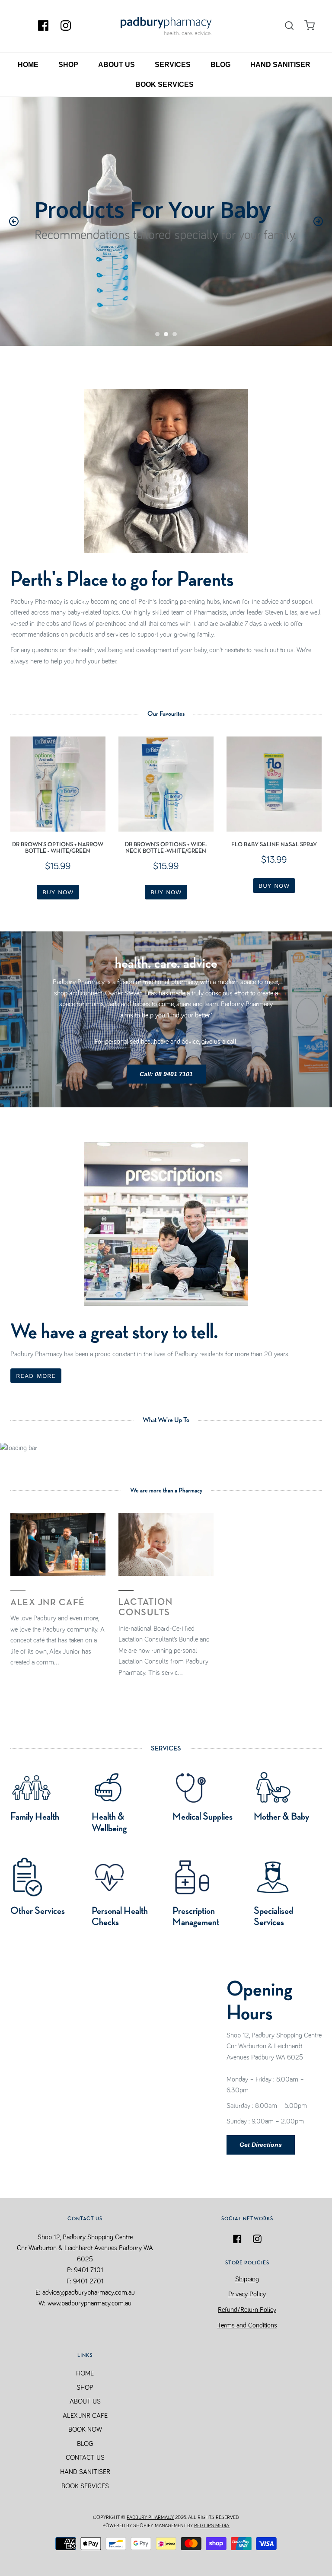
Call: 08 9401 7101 (166, 1074)
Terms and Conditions (247, 2325)
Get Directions (261, 2145)
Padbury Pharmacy (150, 2518)
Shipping (247, 2279)
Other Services (38, 1911)
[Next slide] (318, 221)
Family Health (35, 1817)
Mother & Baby (281, 1817)
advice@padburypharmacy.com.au (89, 2292)
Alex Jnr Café (48, 1603)
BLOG (220, 65)
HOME (28, 65)
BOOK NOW (85, 2429)
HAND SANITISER (280, 65)
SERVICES (173, 65)
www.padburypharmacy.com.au (89, 2303)
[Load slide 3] (175, 334)
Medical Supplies (203, 1817)
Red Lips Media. (212, 2526)
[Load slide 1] (157, 334)
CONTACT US (85, 2458)
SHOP (68, 65)
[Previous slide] (14, 221)
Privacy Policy (247, 2294)
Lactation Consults (146, 1607)
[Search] (289, 26)
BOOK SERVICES (164, 84)
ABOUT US (117, 65)
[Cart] (310, 26)
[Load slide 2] (166, 334)
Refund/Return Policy (247, 2310)
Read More (36, 1376)
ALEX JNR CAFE (85, 2416)
